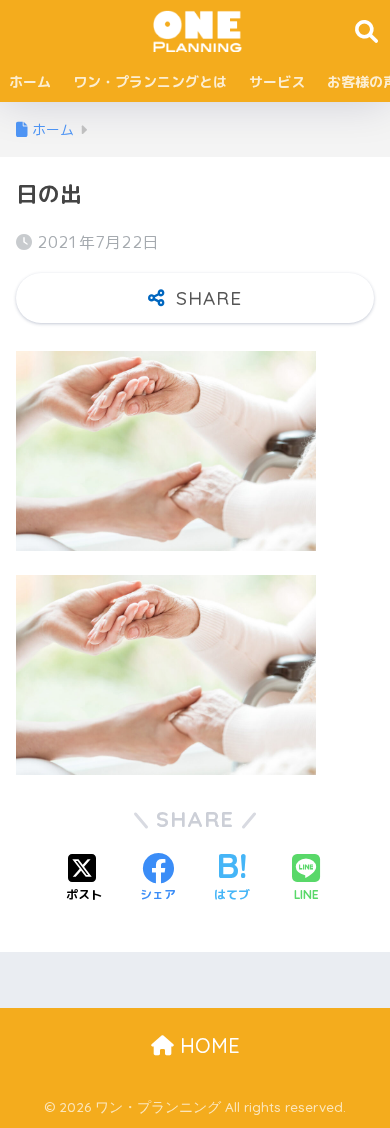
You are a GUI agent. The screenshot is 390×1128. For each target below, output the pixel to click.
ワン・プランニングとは (150, 81)
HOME (207, 1045)
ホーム (30, 81)
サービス (277, 81)
